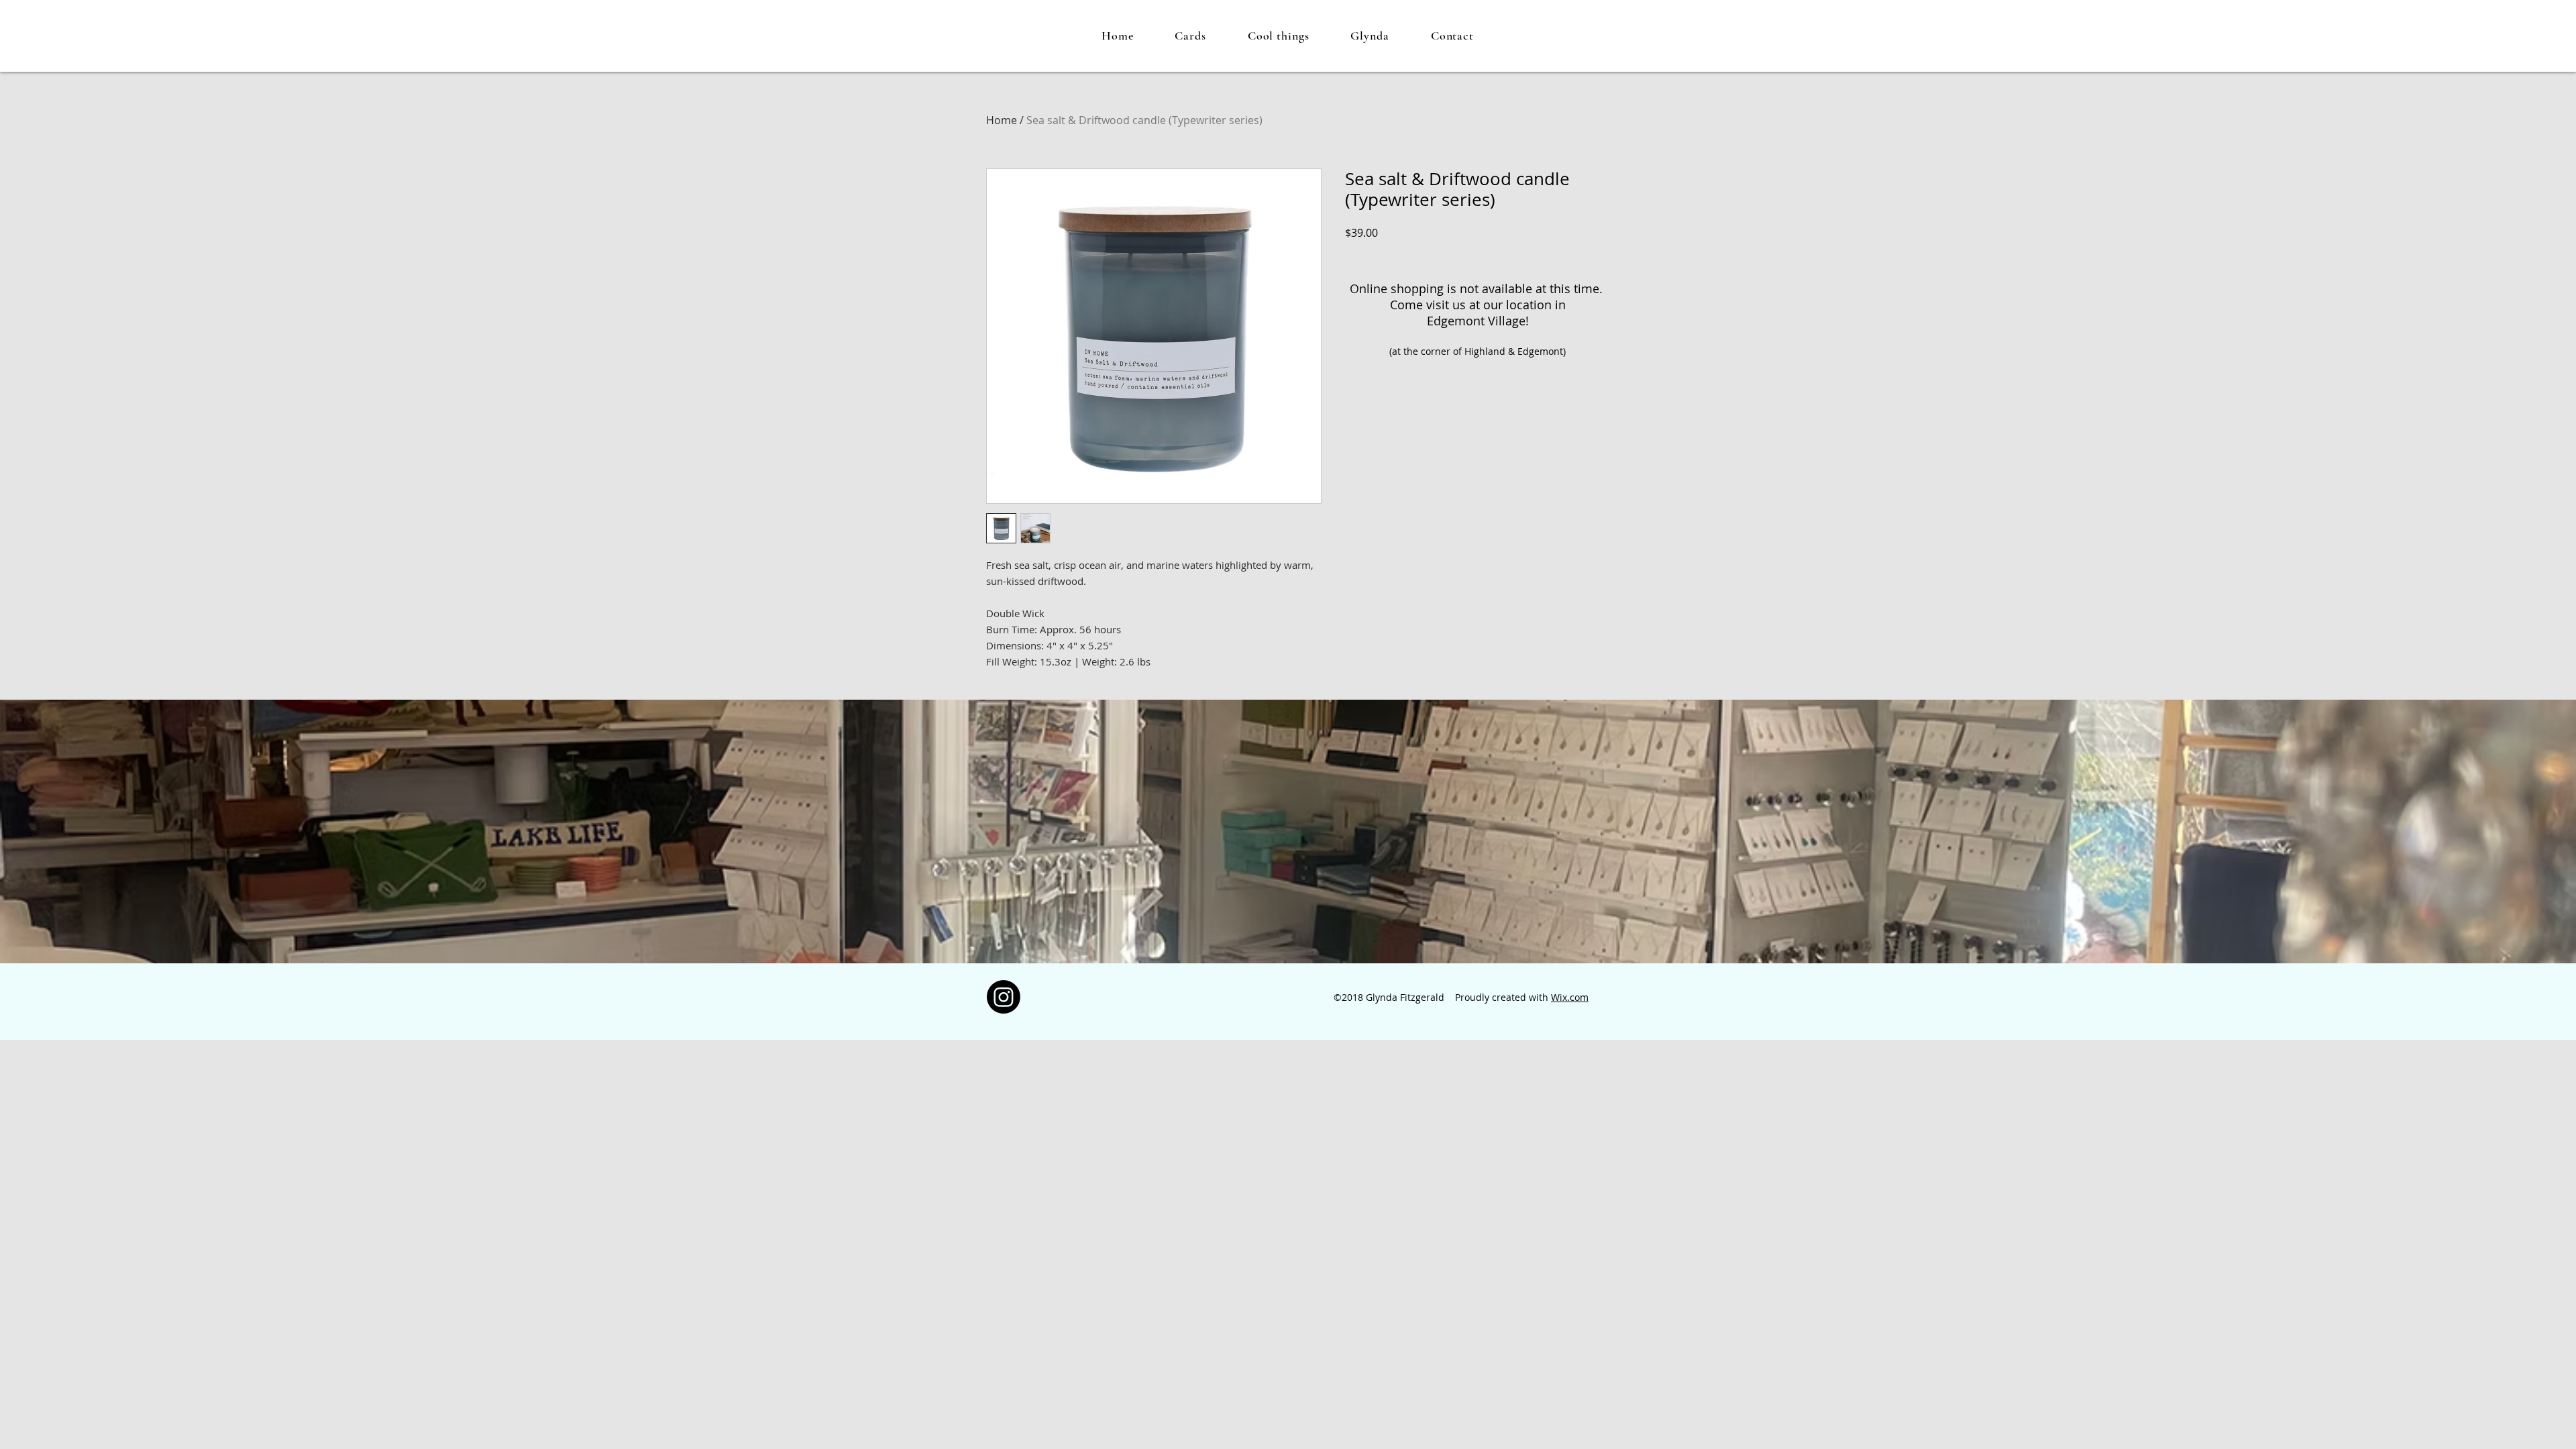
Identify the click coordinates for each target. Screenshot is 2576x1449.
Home (1002, 120)
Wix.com (1570, 997)
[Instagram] (1004, 997)
